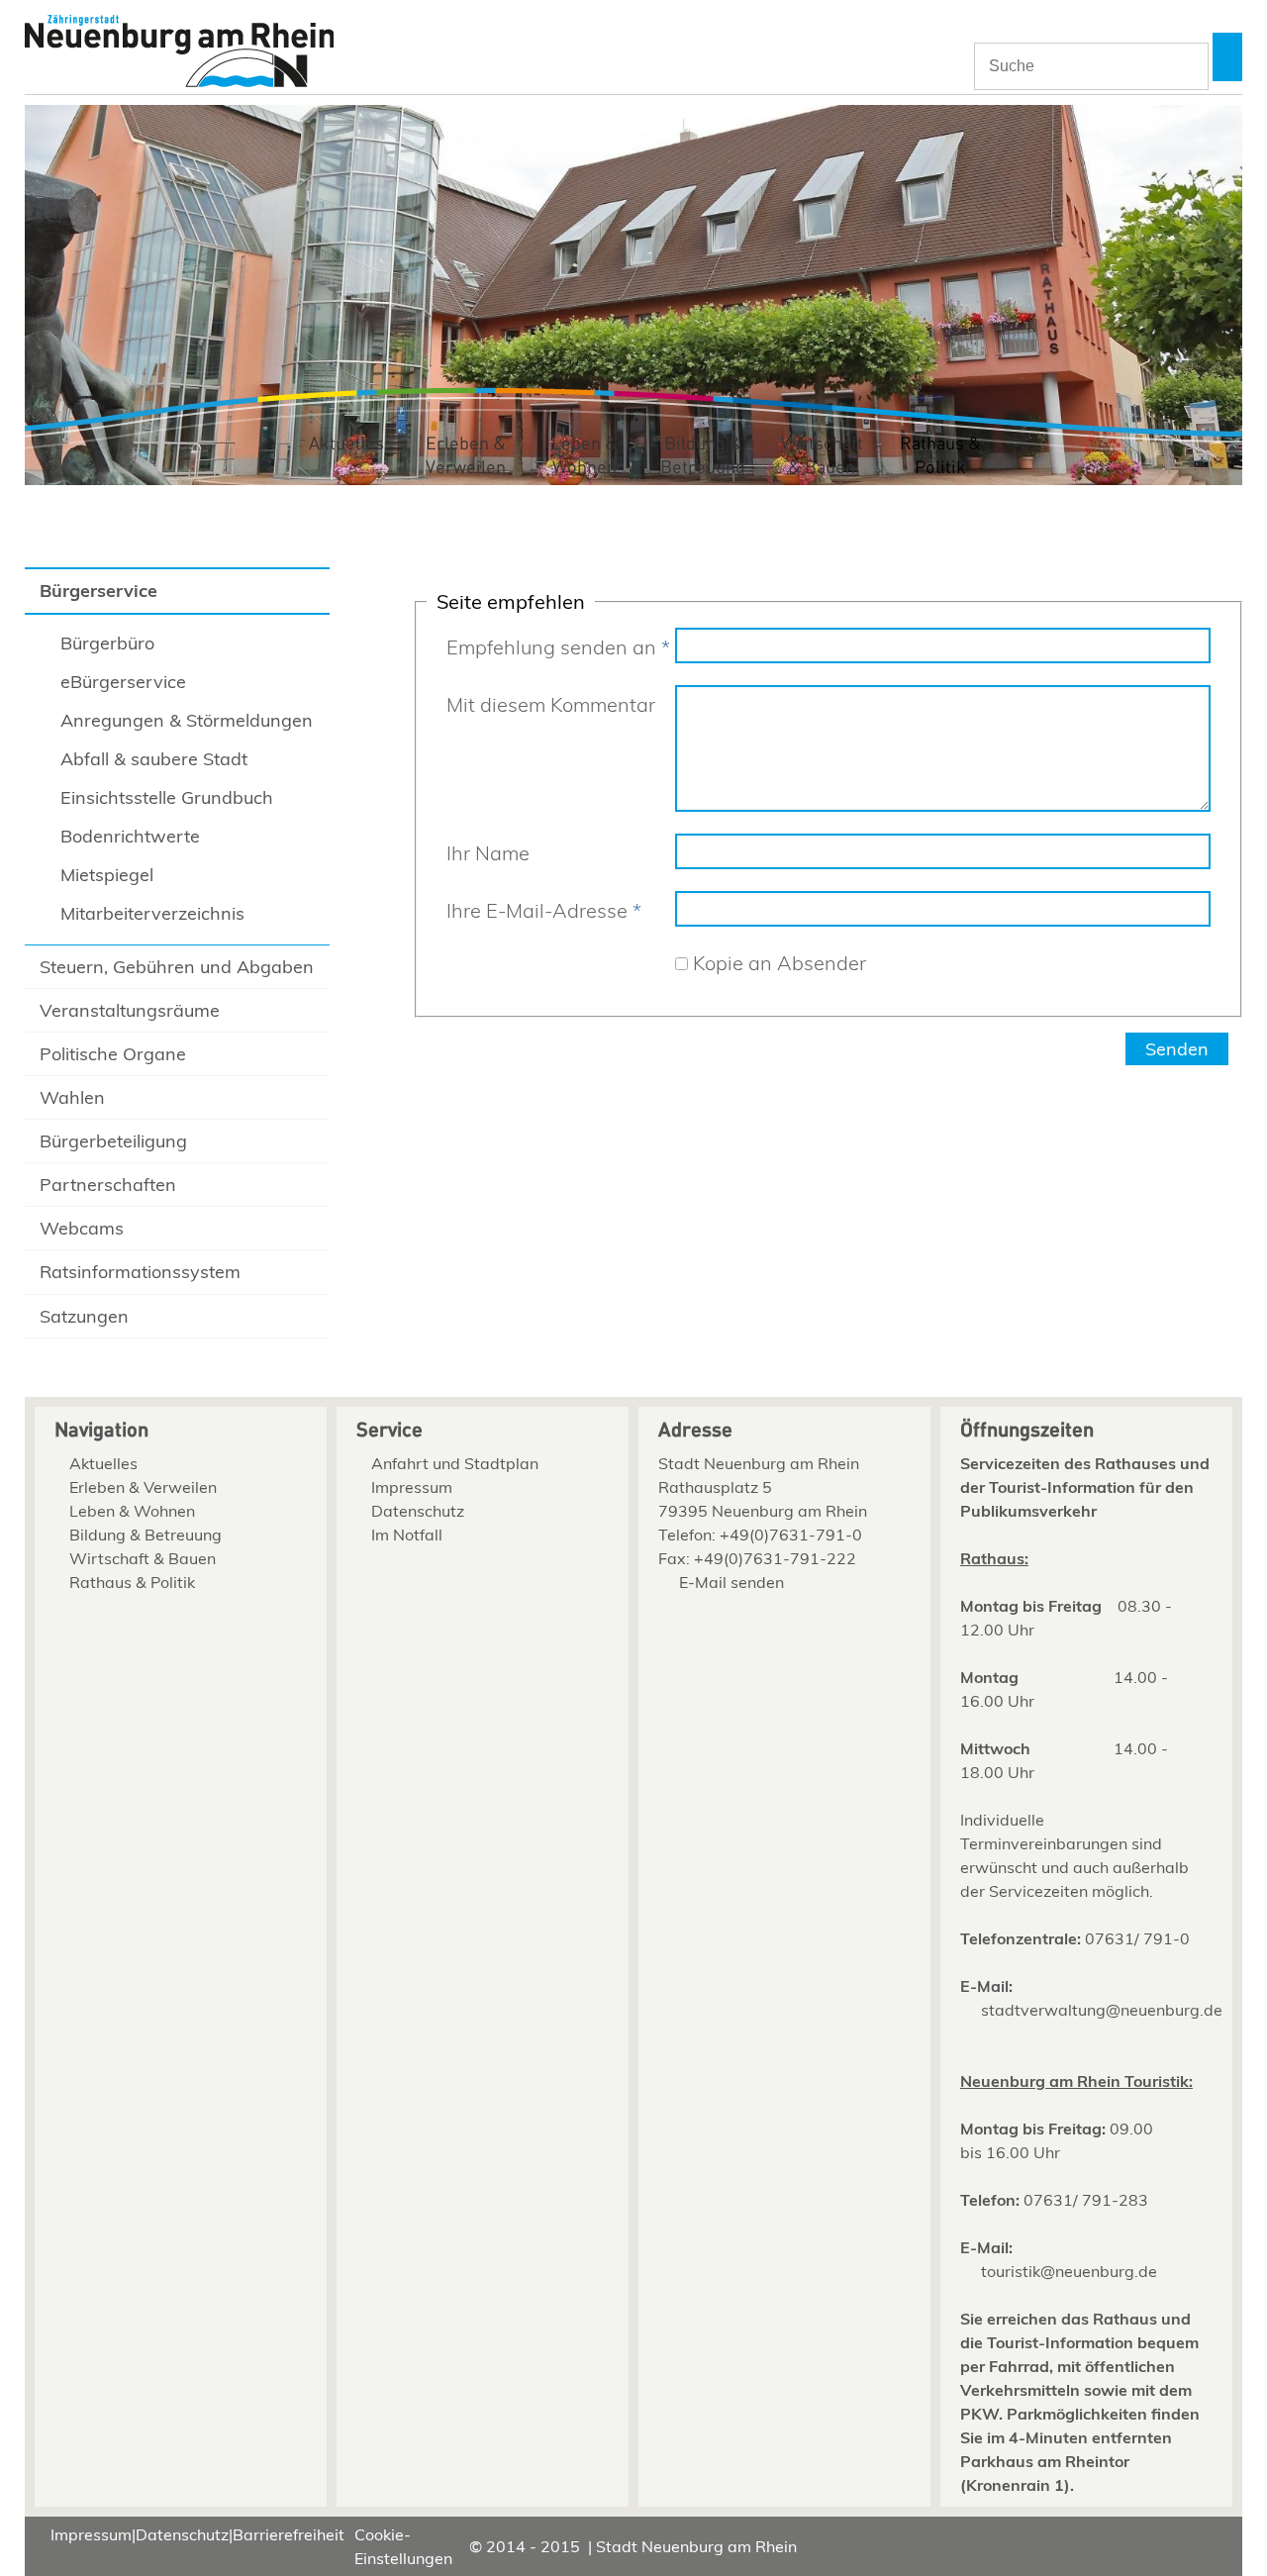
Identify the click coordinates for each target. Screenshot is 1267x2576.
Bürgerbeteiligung (113, 1141)
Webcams (82, 1228)
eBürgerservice (123, 682)
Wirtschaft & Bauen (822, 456)
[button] (1227, 57)
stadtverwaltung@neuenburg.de (1102, 2010)
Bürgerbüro (107, 643)
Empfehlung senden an (558, 647)
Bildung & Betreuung (703, 456)
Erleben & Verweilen (466, 456)
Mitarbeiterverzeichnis (152, 913)
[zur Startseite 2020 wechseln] (179, 53)
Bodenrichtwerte (130, 836)
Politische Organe (113, 1054)
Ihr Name (488, 853)
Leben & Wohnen (585, 456)
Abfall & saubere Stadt (154, 759)
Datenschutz (418, 1511)
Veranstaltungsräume (130, 1010)
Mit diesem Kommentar (551, 704)
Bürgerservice (98, 591)
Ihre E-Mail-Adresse (544, 910)
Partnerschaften (108, 1185)
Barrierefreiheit (289, 2534)
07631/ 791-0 (1137, 1938)
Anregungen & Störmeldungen (187, 720)
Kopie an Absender (780, 963)
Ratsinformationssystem (140, 1272)
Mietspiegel (107, 875)
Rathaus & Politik (940, 456)
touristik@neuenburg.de (1069, 2271)
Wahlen (72, 1097)
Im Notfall (407, 1535)
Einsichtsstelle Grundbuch (167, 797)
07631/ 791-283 (1086, 2200)
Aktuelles (346, 444)
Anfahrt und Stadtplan (455, 1463)
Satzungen (84, 1316)
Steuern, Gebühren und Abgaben (177, 967)
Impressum (412, 1487)
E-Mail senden (731, 1582)
